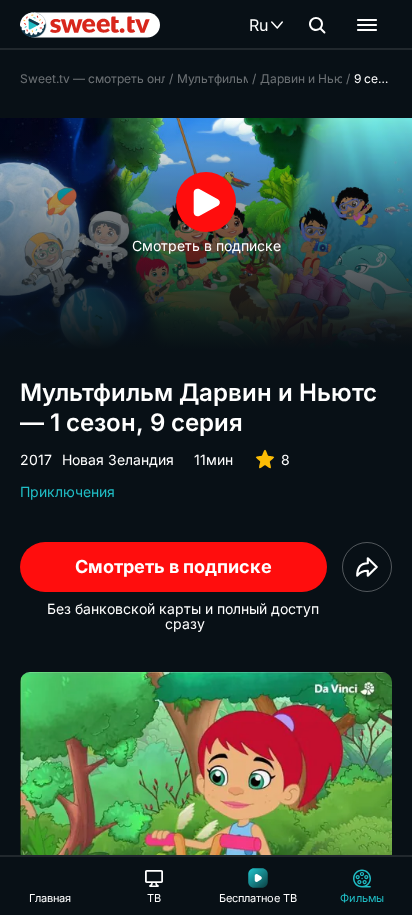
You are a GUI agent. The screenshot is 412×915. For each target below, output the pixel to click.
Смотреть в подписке (173, 566)
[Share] (367, 567)
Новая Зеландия (118, 459)
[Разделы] (367, 25)
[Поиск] (317, 25)
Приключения (67, 491)
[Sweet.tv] (90, 25)
